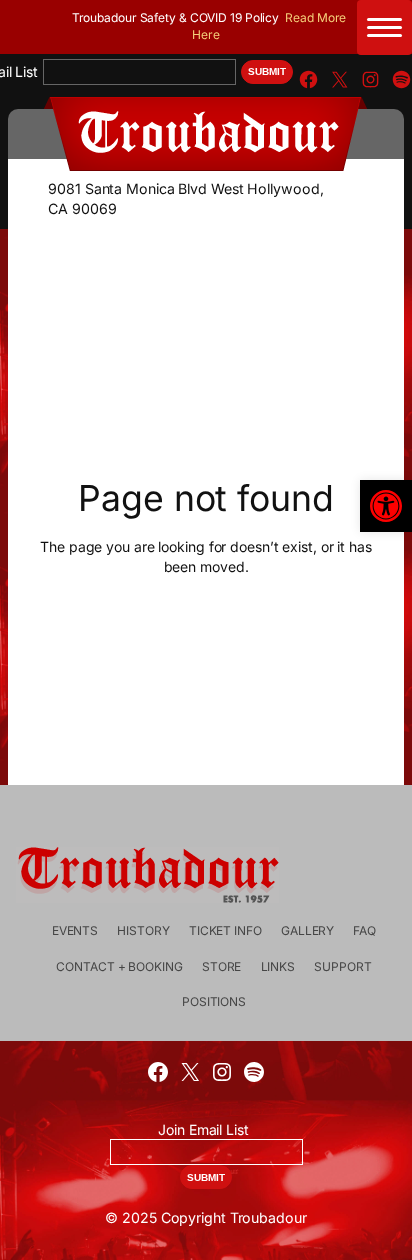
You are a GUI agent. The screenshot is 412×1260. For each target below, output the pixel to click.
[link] (386, 506)
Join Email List (203, 1129)
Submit (267, 71)
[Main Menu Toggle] (384, 27)
